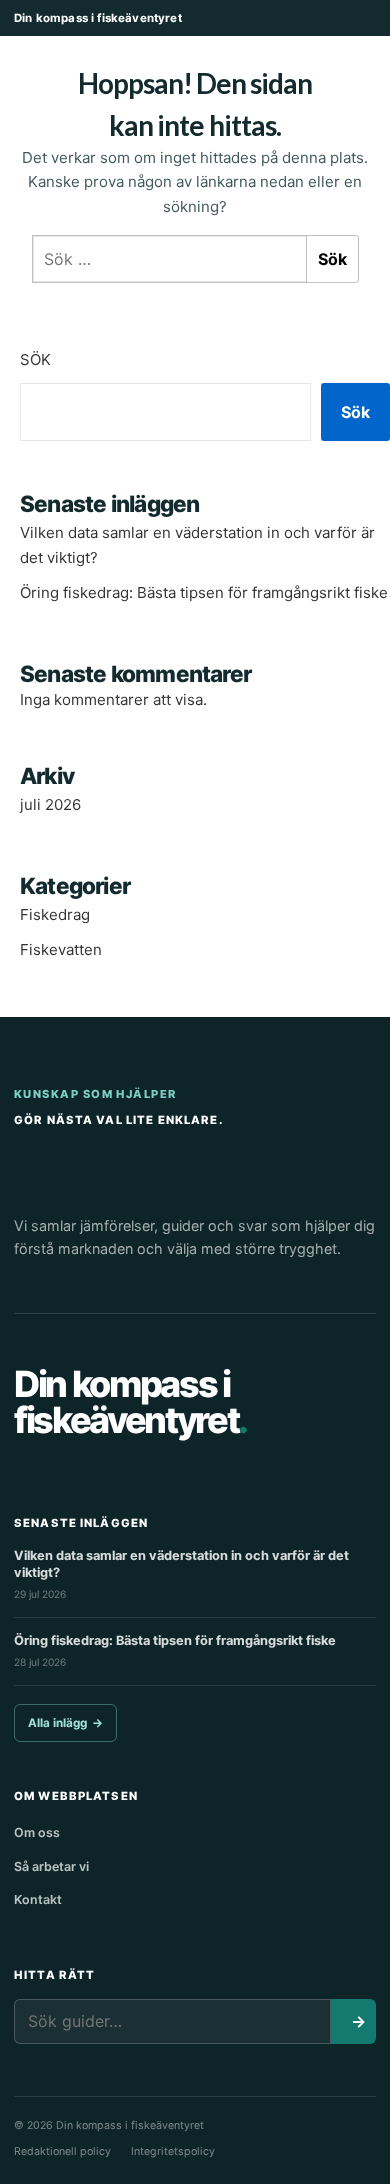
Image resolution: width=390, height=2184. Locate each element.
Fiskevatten (61, 949)
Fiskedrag (55, 914)
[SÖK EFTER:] (169, 259)
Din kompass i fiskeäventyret (98, 18)
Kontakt (38, 1899)
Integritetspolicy (173, 2151)
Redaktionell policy (62, 2151)
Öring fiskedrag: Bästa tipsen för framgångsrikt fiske (204, 592)
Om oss (37, 1832)
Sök (35, 359)
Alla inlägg (65, 1723)
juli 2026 (50, 804)
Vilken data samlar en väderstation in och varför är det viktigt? (181, 1564)
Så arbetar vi (51, 1866)
